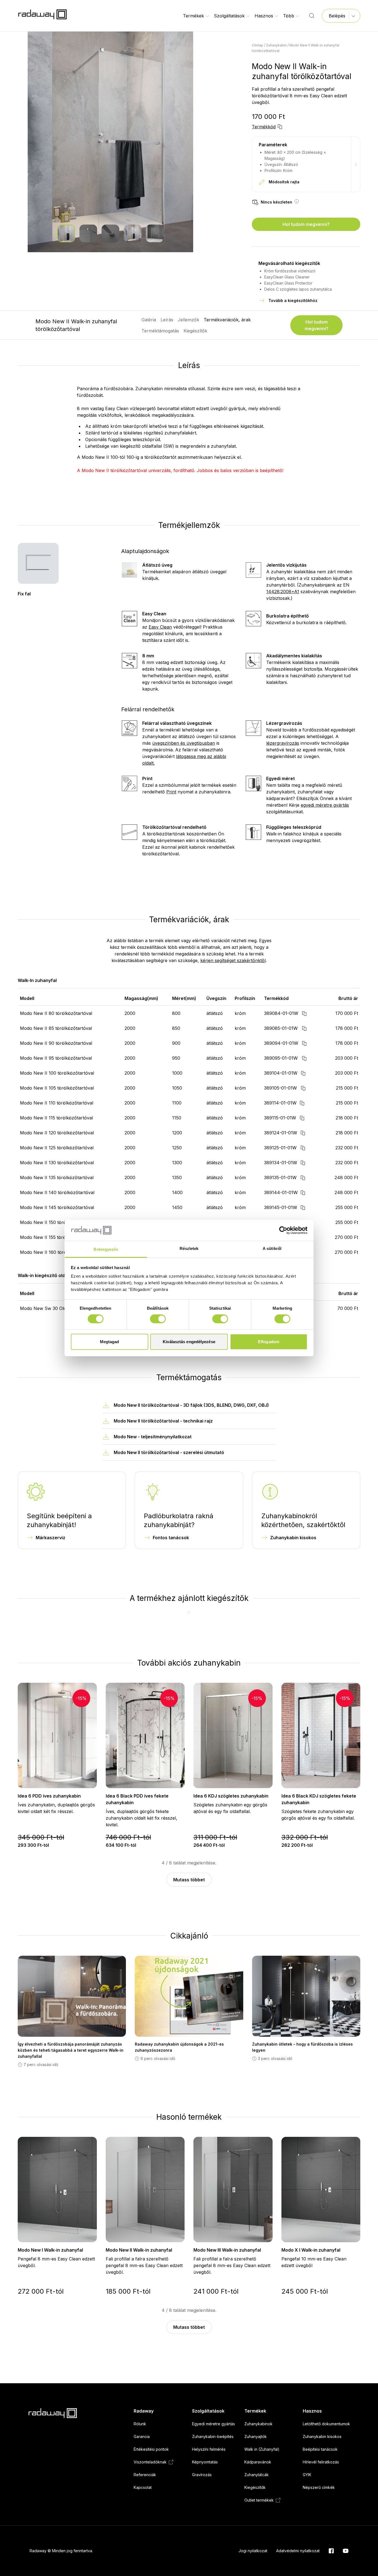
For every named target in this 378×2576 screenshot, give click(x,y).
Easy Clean (160, 627)
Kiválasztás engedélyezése (189, 1342)
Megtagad (110, 1342)
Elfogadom (269, 1342)
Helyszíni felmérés (209, 2449)
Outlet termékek (259, 2500)
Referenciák (145, 2475)
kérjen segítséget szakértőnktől (233, 960)
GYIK (307, 2475)
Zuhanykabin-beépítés (213, 2436)
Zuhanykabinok (258, 2424)
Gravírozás (202, 2475)
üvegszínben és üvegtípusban (184, 743)
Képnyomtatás (205, 2462)
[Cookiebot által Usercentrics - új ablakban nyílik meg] (283, 1230)
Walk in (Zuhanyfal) (262, 2449)
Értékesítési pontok (151, 2449)
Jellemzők (188, 320)
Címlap (257, 45)
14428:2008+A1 (283, 592)
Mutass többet (189, 1880)
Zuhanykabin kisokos (293, 1538)
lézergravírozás (283, 743)
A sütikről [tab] (272, 1248)
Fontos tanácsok (171, 1538)
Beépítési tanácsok (320, 2449)
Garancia (142, 2436)
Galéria (149, 320)
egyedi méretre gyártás (325, 805)
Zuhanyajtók (256, 2436)
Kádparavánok (258, 2462)
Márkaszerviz (51, 1538)
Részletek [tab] (189, 1248)
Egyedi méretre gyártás (213, 2424)
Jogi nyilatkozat (253, 2551)
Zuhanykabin (276, 45)
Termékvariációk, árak (227, 320)
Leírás (167, 320)
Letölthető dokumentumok (326, 2424)
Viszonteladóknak (150, 2462)
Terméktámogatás (160, 331)
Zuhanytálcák (257, 2475)
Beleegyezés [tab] (106, 1249)
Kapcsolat (143, 2487)
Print (171, 792)
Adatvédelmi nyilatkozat (298, 2551)
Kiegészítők (195, 331)
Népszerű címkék (319, 2487)
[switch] (158, 1319)
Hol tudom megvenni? (306, 224)
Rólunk (140, 2424)
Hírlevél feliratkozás (321, 2462)
